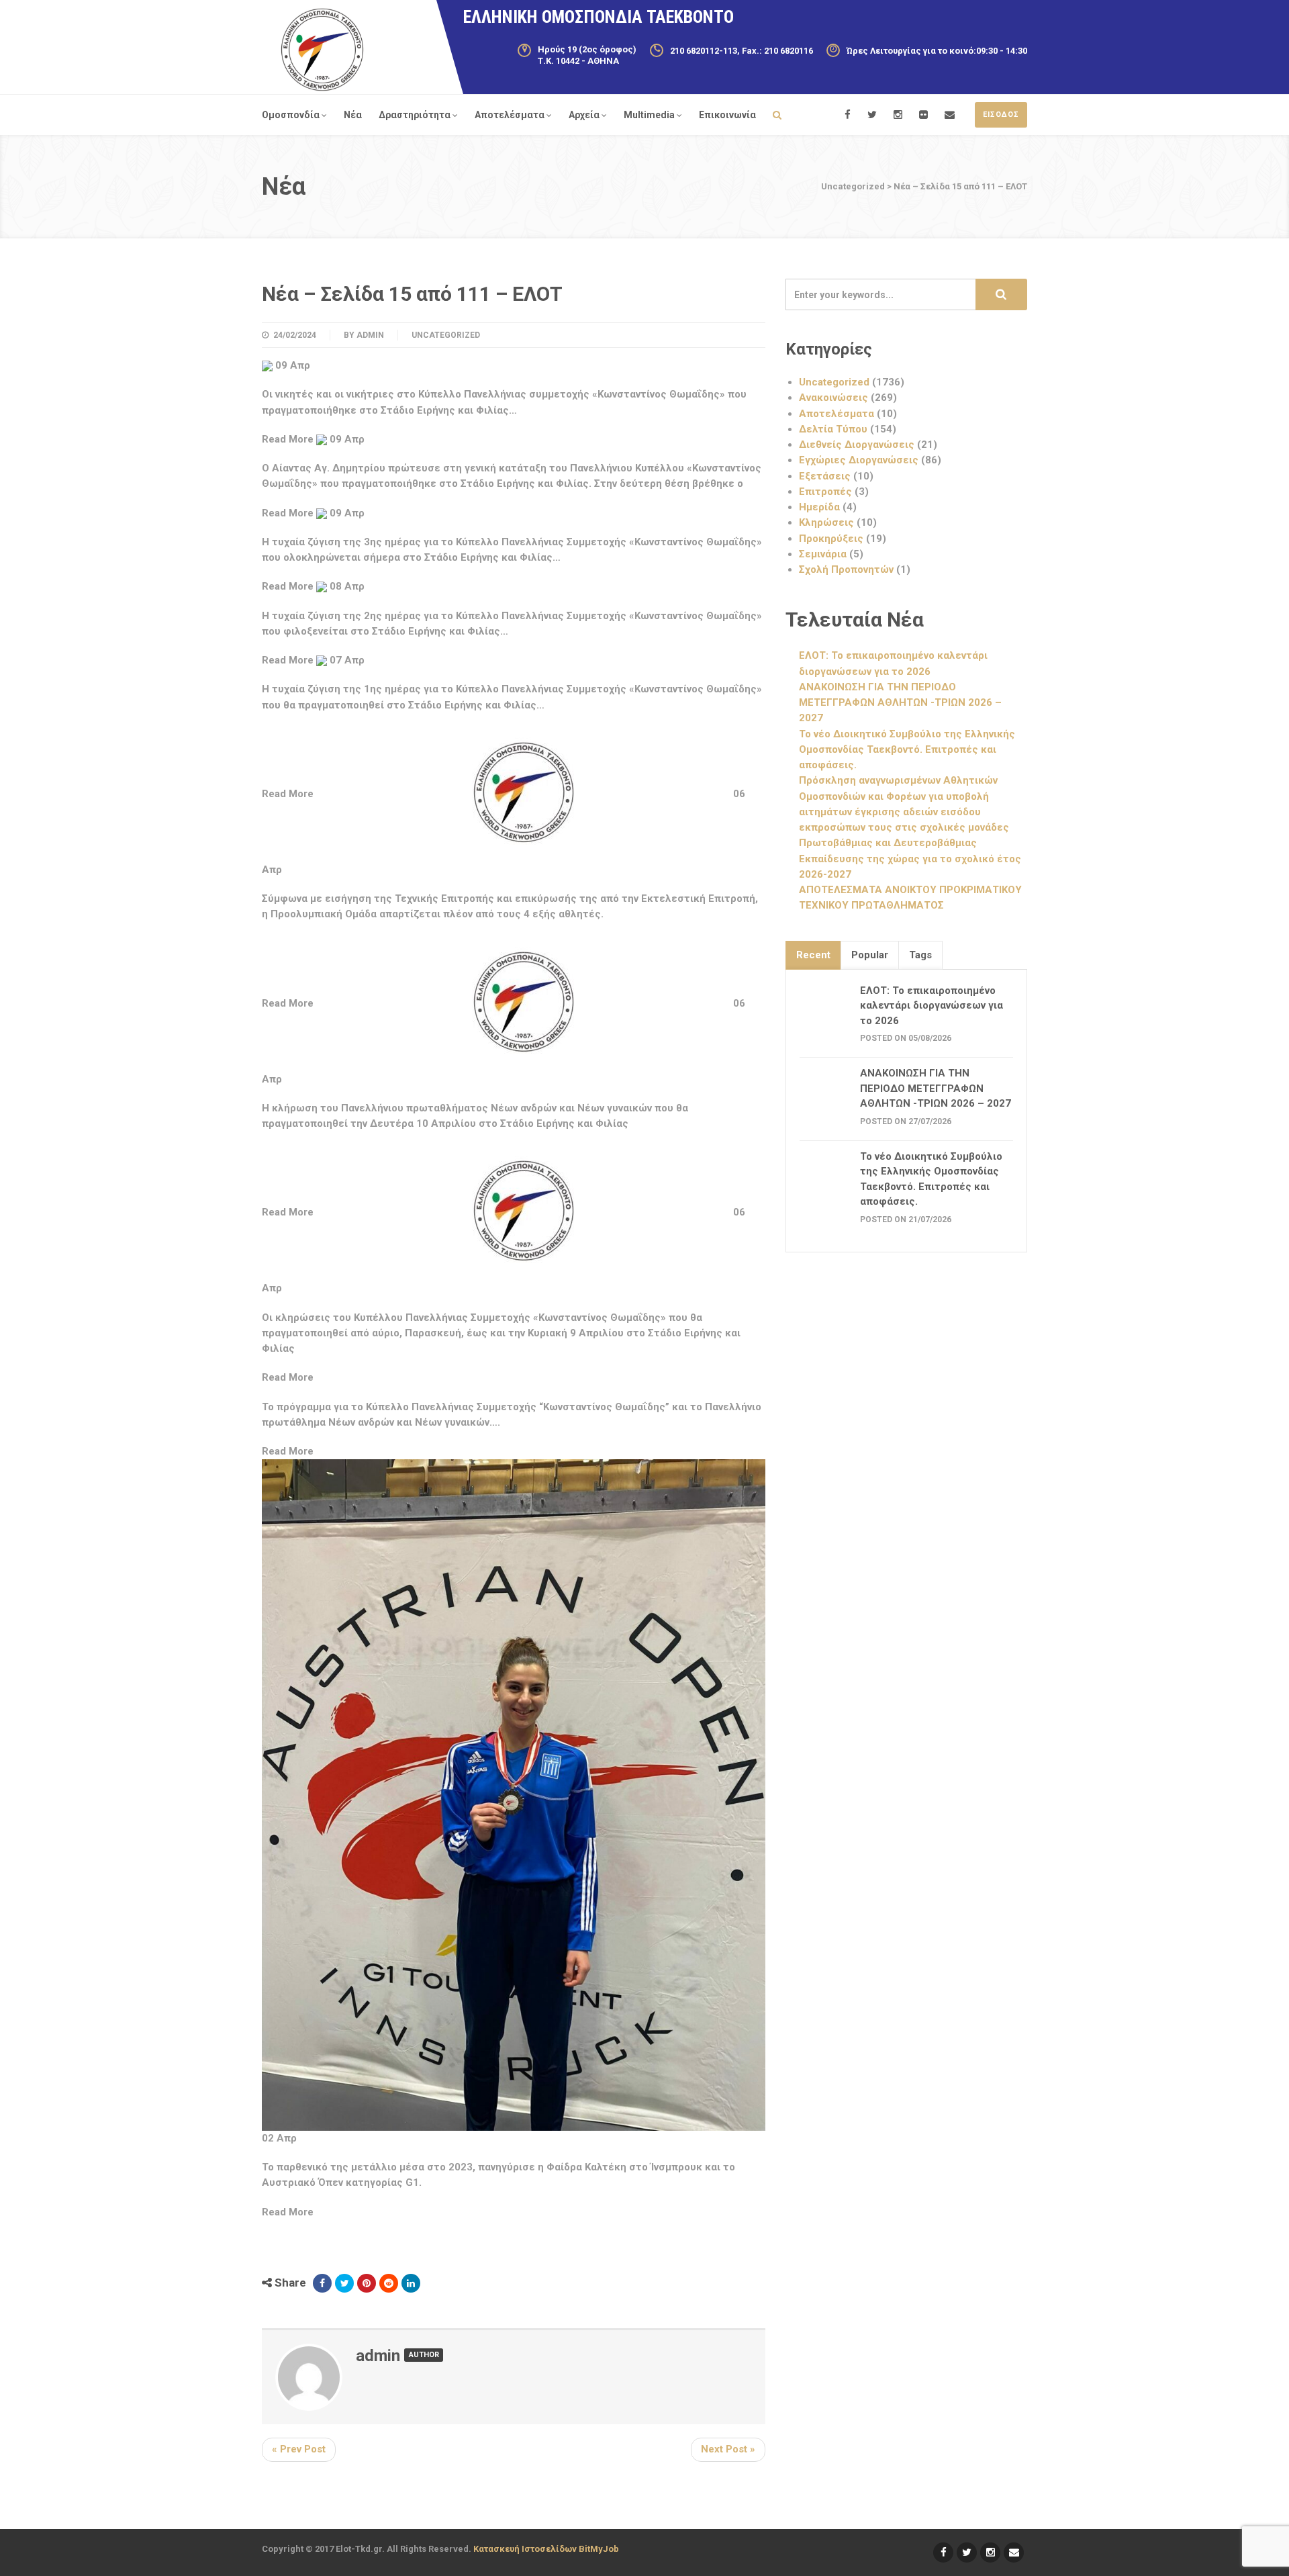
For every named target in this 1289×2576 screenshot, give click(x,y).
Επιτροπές (825, 492)
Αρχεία (584, 115)
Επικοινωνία (727, 115)
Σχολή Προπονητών (846, 569)
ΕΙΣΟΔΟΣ (1001, 114)
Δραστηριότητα (415, 115)
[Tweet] (344, 2283)
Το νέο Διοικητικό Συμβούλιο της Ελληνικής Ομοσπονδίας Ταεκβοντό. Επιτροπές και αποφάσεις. (907, 750)
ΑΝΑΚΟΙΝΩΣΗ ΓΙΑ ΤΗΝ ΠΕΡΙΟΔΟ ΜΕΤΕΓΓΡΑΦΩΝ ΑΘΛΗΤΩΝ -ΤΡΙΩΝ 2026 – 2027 (900, 703)
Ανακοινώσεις (833, 398)
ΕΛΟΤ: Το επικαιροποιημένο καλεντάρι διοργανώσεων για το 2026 (932, 1006)
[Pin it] (367, 2283)
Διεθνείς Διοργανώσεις (857, 445)
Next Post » (728, 2449)
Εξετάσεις (825, 476)
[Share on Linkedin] (411, 2283)
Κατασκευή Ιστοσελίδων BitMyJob (546, 2549)
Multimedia (649, 115)
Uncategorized (446, 335)
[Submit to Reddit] (389, 2283)
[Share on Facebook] (322, 2283)
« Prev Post (299, 2449)
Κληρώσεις (826, 522)
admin (370, 335)
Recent (813, 955)
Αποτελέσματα (510, 115)
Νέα (353, 115)
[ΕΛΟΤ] (322, 50)
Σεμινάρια (823, 554)
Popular (870, 955)
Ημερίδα (819, 507)
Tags (920, 955)
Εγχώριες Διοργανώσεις (859, 460)
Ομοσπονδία (291, 115)
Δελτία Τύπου (833, 429)
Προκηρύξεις (831, 539)
